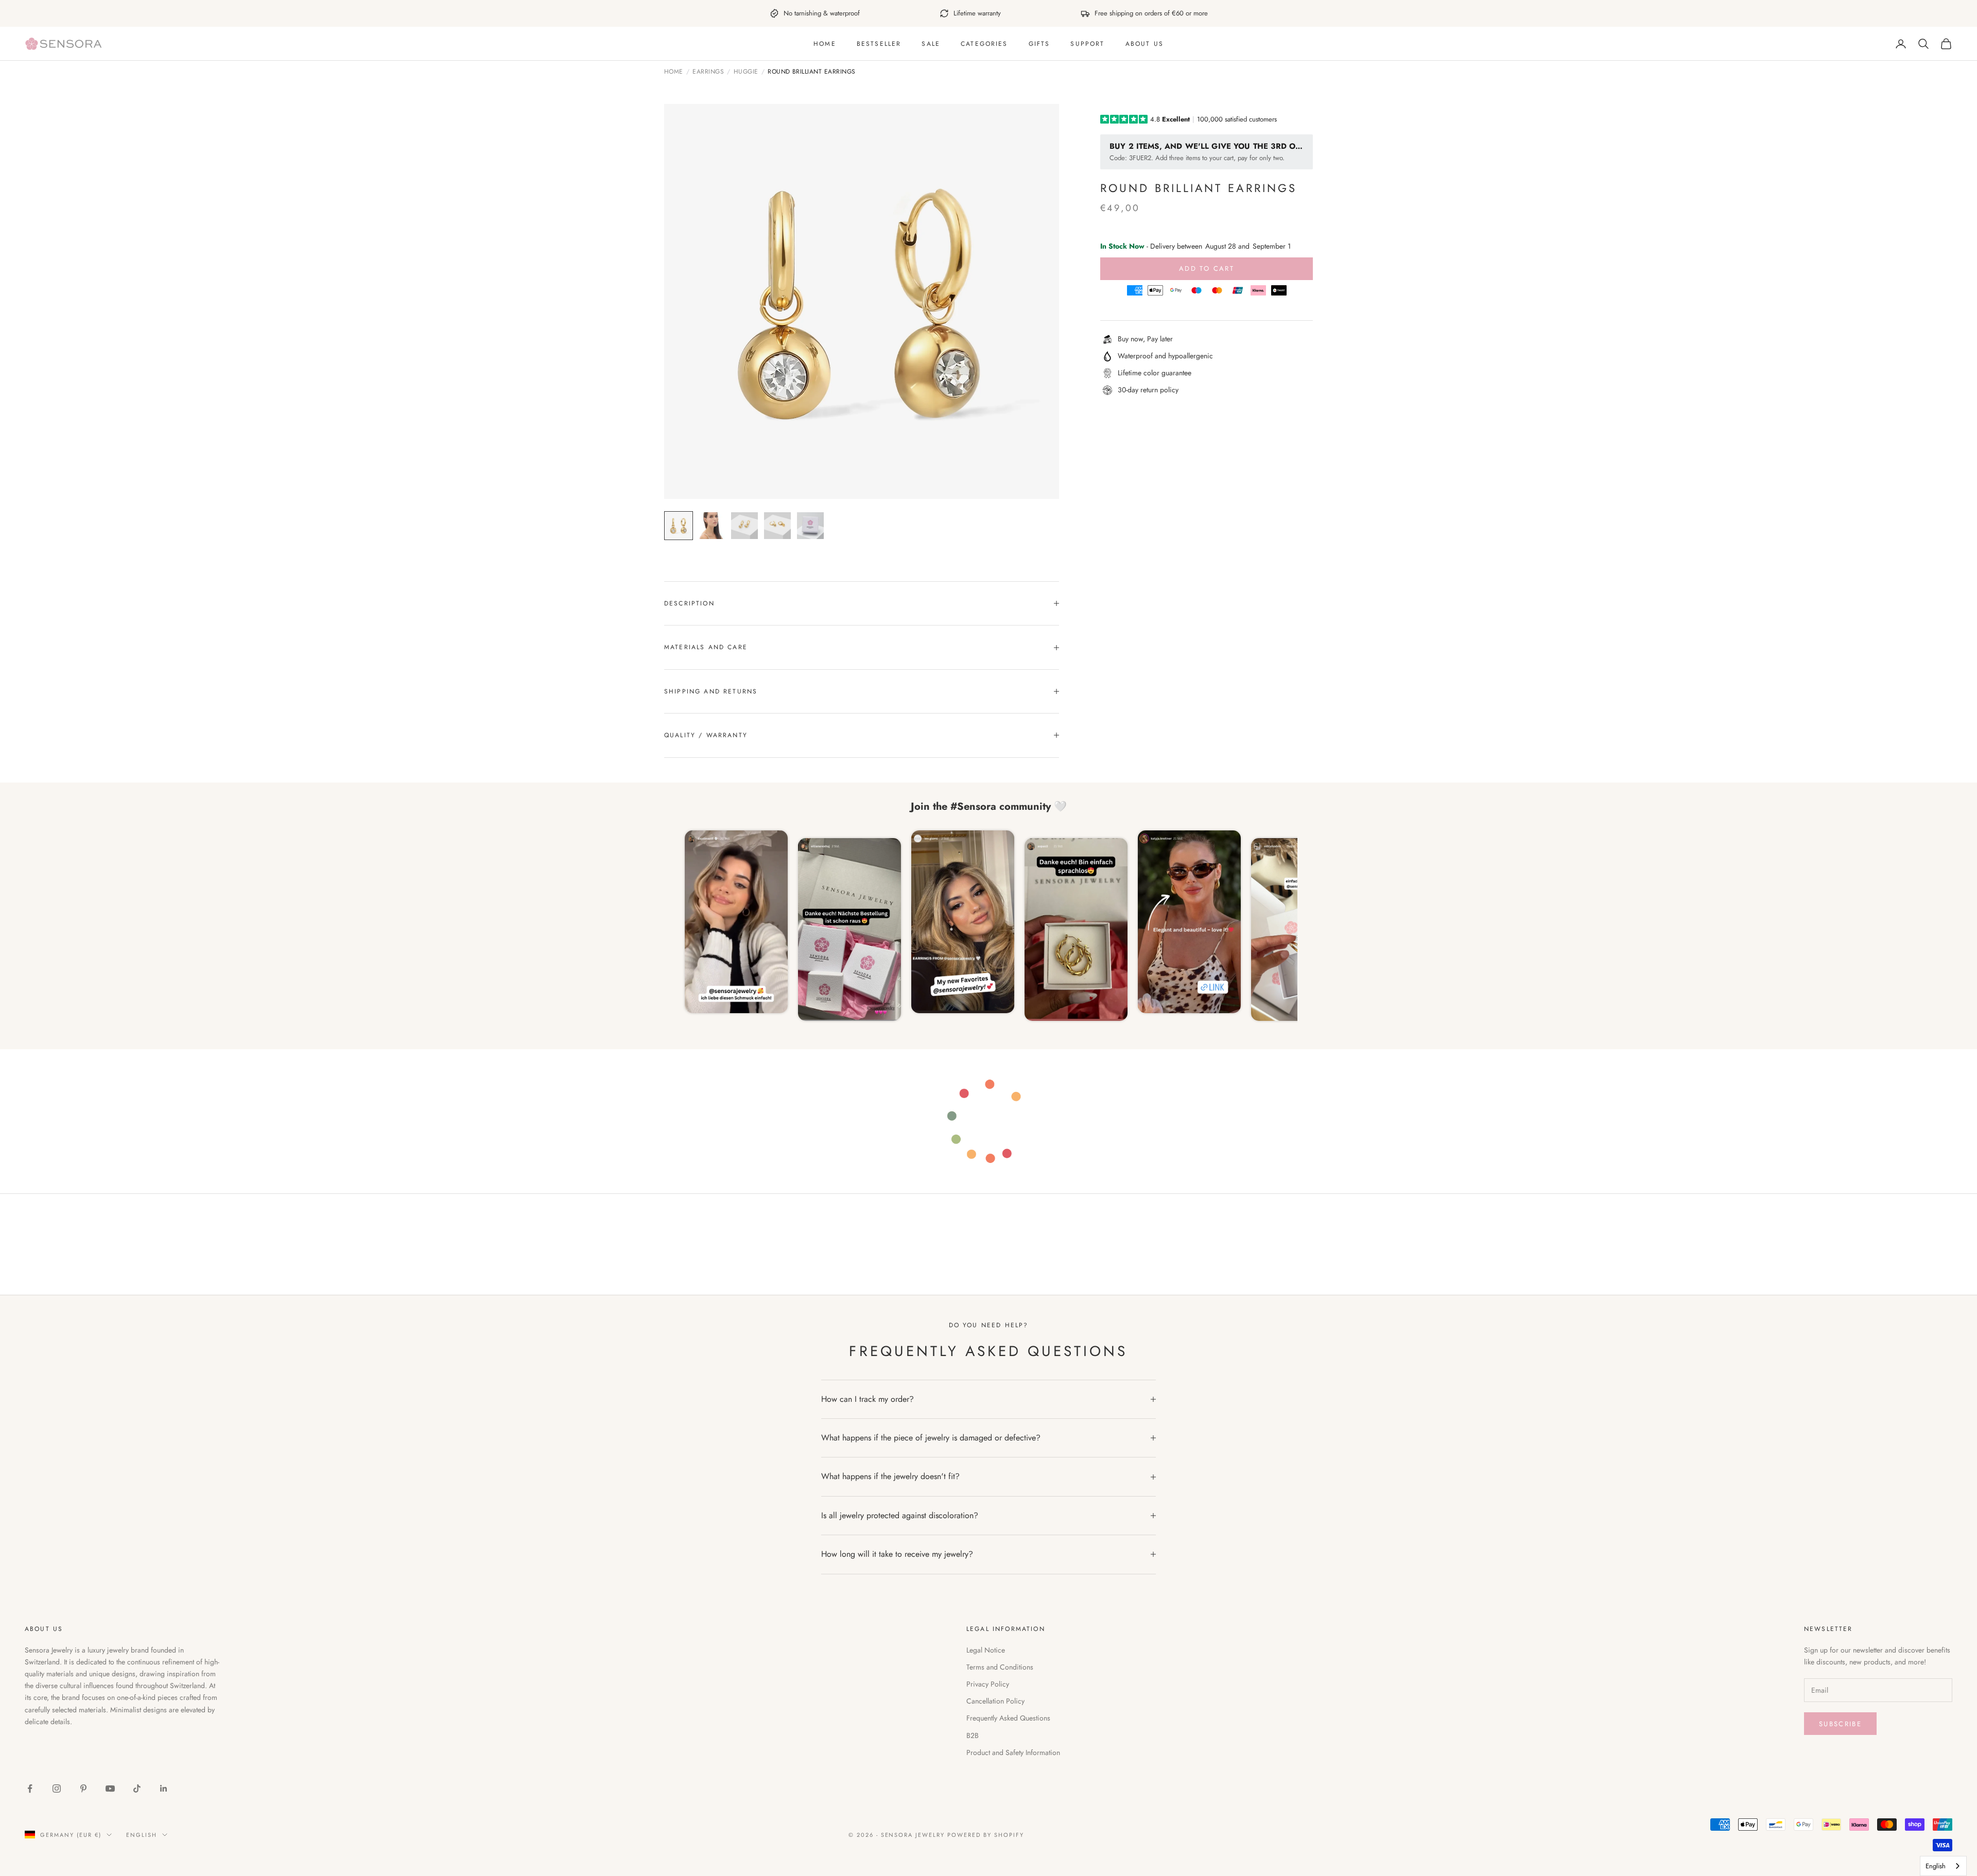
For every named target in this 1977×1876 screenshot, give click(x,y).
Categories (984, 44)
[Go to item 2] (712, 526)
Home (825, 44)
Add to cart (1207, 268)
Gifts (1039, 44)
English (142, 1835)
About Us (1144, 44)
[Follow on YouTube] (110, 1788)
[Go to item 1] (679, 526)
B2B (973, 1735)
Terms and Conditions (1000, 1667)
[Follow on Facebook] (30, 1788)
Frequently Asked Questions (1008, 1718)
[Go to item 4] (777, 526)
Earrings (708, 72)
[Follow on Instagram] (57, 1788)
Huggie (746, 72)
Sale (931, 44)
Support (1087, 44)
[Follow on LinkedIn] (164, 1788)
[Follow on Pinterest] (83, 1788)
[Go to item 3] (744, 526)
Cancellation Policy (995, 1701)
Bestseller (879, 44)
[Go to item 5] (810, 526)
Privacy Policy (988, 1684)
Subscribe (1840, 1724)
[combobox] (1943, 1866)
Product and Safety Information (1013, 1752)
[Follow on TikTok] (137, 1788)
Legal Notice (986, 1650)
